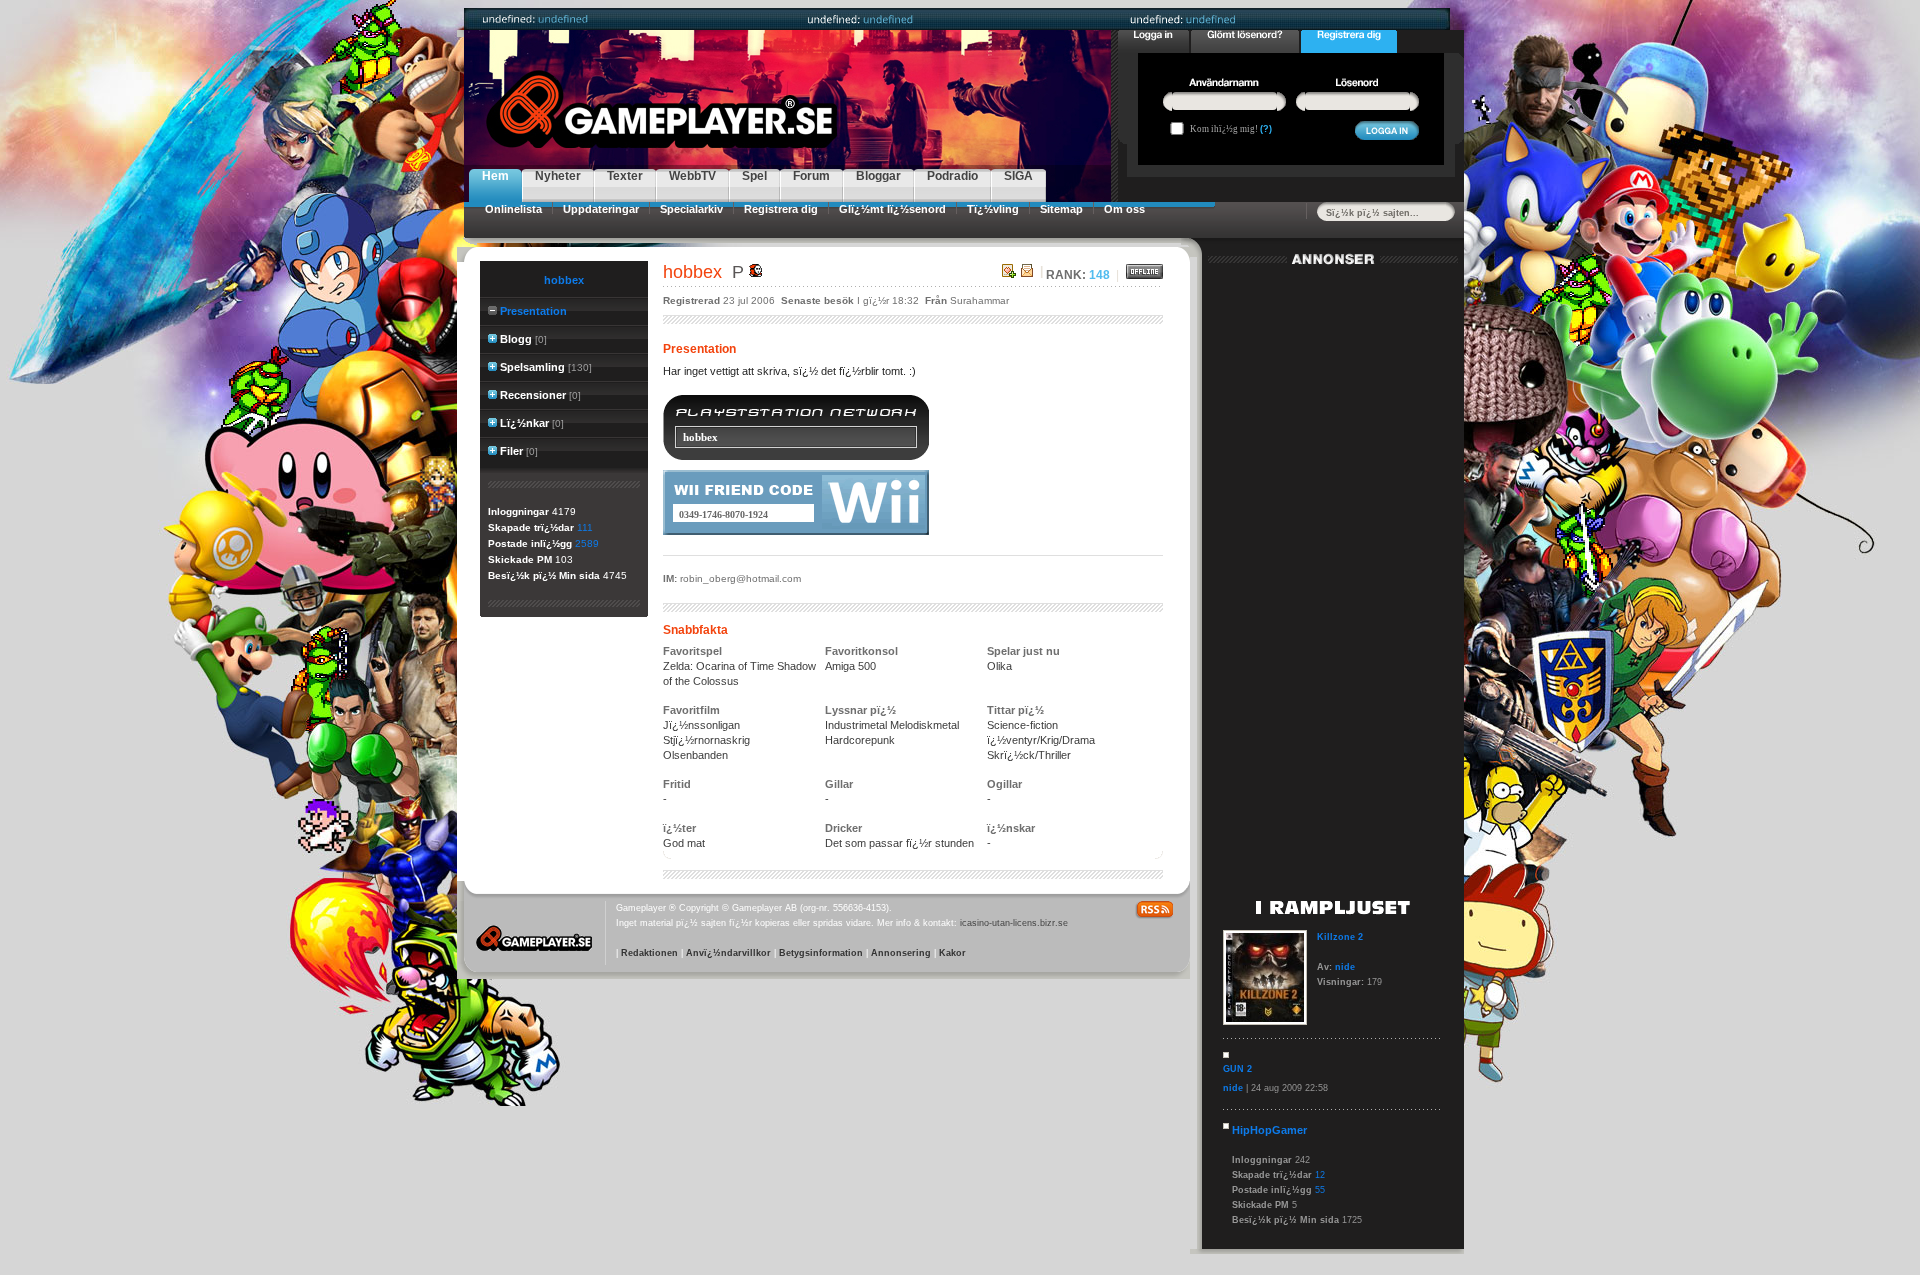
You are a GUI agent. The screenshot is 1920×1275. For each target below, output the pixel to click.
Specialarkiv (691, 209)
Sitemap (1061, 209)
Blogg (516, 339)
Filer (511, 451)
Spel (754, 176)
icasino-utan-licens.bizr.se (1014, 923)
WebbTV (692, 176)
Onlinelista (513, 209)
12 (1320, 1175)
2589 (587, 543)
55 (1320, 1190)
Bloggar (878, 176)
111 (585, 527)
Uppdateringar (601, 209)
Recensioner (533, 395)
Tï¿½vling (993, 209)
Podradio (952, 176)
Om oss (1124, 209)
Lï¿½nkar (524, 423)
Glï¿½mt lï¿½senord (892, 209)
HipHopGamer (1269, 1130)
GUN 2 (1237, 1069)
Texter (625, 176)
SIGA (1018, 176)
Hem (495, 176)
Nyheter (558, 176)
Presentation (533, 311)
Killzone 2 (1340, 937)
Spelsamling (532, 367)
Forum (811, 176)
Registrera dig (781, 209)
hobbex (564, 280)
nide (1345, 967)
